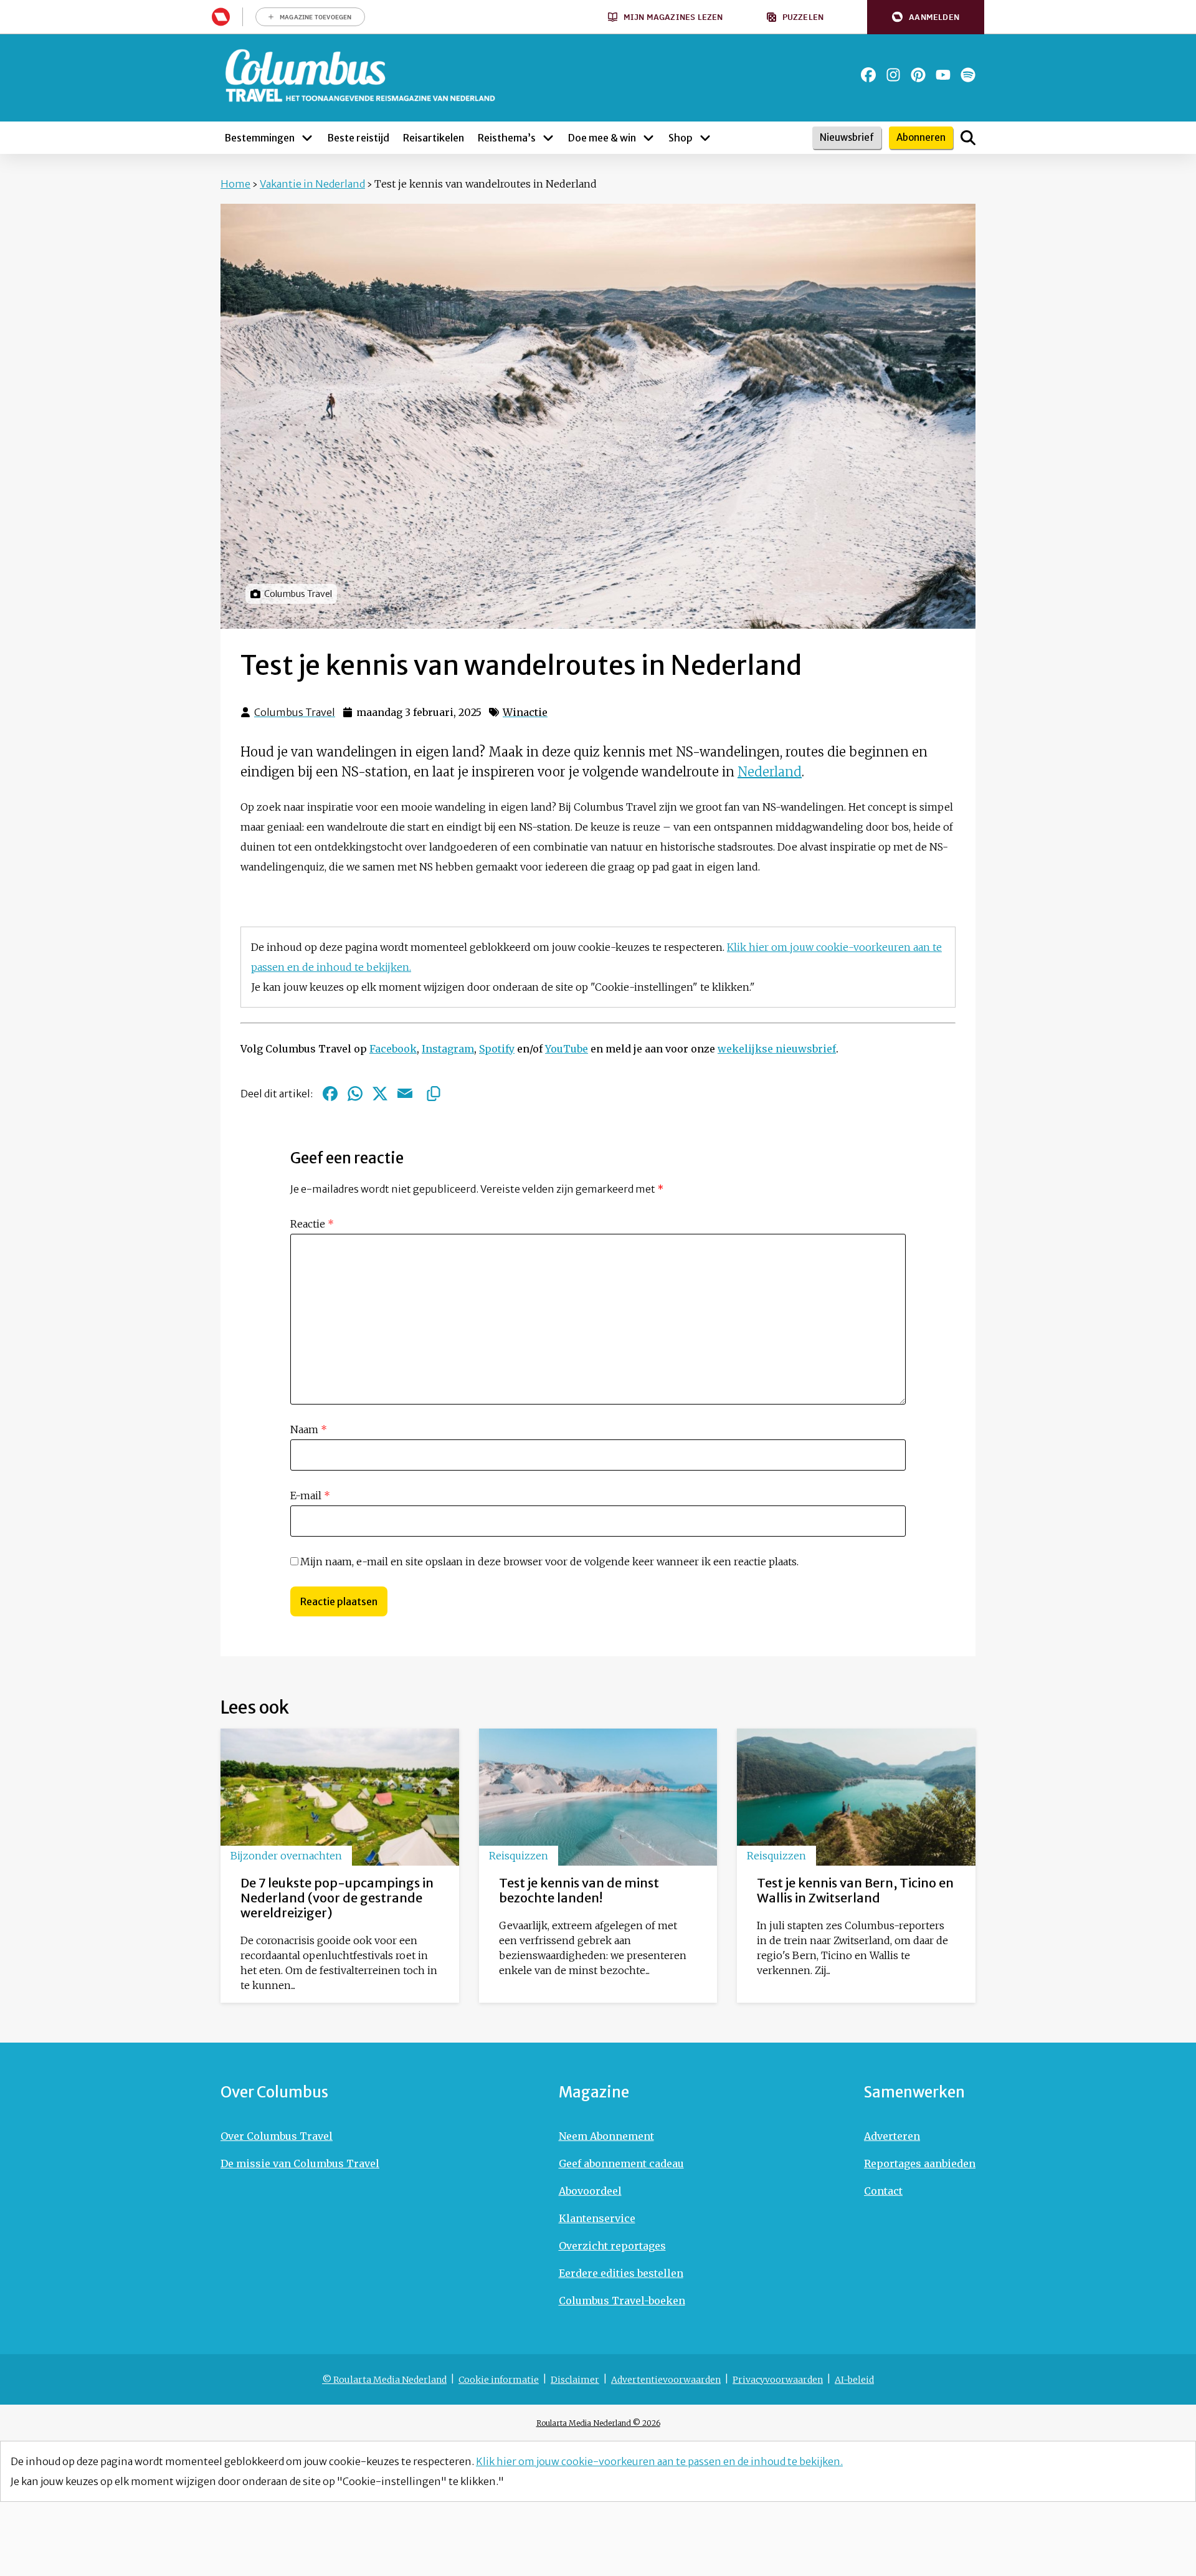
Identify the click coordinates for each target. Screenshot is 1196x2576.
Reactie (312, 1224)
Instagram (448, 1049)
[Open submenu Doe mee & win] (648, 138)
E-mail (310, 1496)
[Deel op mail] (405, 1094)
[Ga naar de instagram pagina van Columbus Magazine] (893, 75)
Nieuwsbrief (847, 137)
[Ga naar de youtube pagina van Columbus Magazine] (943, 75)
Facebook (393, 1049)
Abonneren (921, 137)
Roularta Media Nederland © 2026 (598, 2423)
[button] (926, 17)
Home (235, 184)
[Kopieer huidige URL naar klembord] (434, 1094)
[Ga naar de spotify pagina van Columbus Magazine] (968, 75)
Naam (309, 1429)
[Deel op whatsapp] (355, 1094)
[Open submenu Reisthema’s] (548, 138)
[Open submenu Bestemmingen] (307, 138)
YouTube (567, 1049)
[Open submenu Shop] (705, 138)
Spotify (497, 1049)
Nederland (770, 772)
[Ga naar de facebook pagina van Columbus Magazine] (868, 75)
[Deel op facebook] (330, 1094)
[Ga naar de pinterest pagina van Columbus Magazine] (918, 75)
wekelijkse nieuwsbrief (777, 1049)
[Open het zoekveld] (968, 138)
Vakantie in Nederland (312, 184)
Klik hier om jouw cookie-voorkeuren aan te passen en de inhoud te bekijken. (659, 2461)
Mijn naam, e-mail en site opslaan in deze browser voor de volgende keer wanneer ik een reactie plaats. (549, 1562)
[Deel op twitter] (380, 1094)
